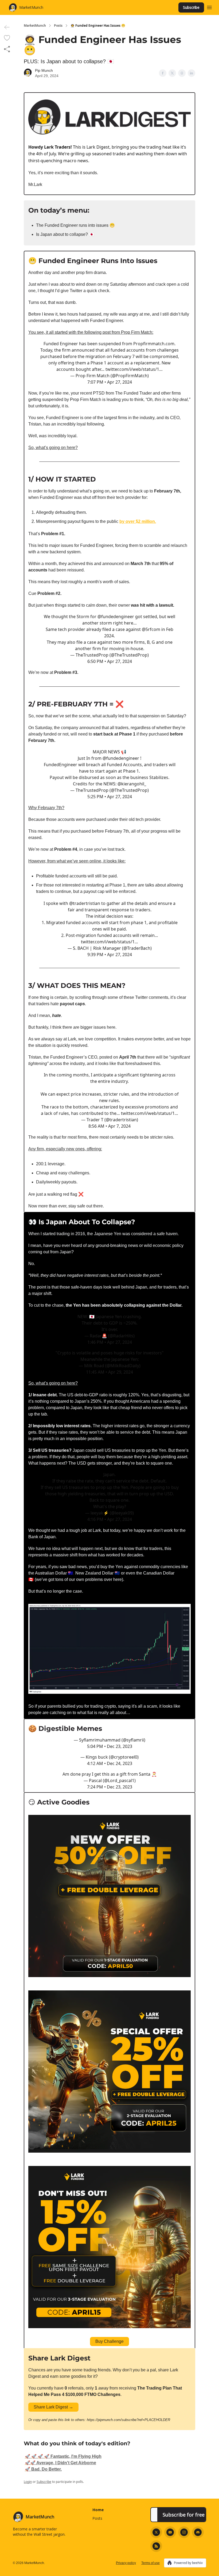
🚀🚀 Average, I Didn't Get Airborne (60, 2463)
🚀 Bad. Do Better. (43, 2469)
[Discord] (198, 2532)
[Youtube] (170, 2532)
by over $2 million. (138, 521)
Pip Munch (44, 70)
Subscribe (191, 7)
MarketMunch (35, 26)
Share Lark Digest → (53, 2407)
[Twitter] (156, 2532)
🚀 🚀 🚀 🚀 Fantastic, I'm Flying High (63, 2456)
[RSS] (156, 2546)
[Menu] (209, 7)
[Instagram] (184, 2532)
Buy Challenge (109, 2341)
